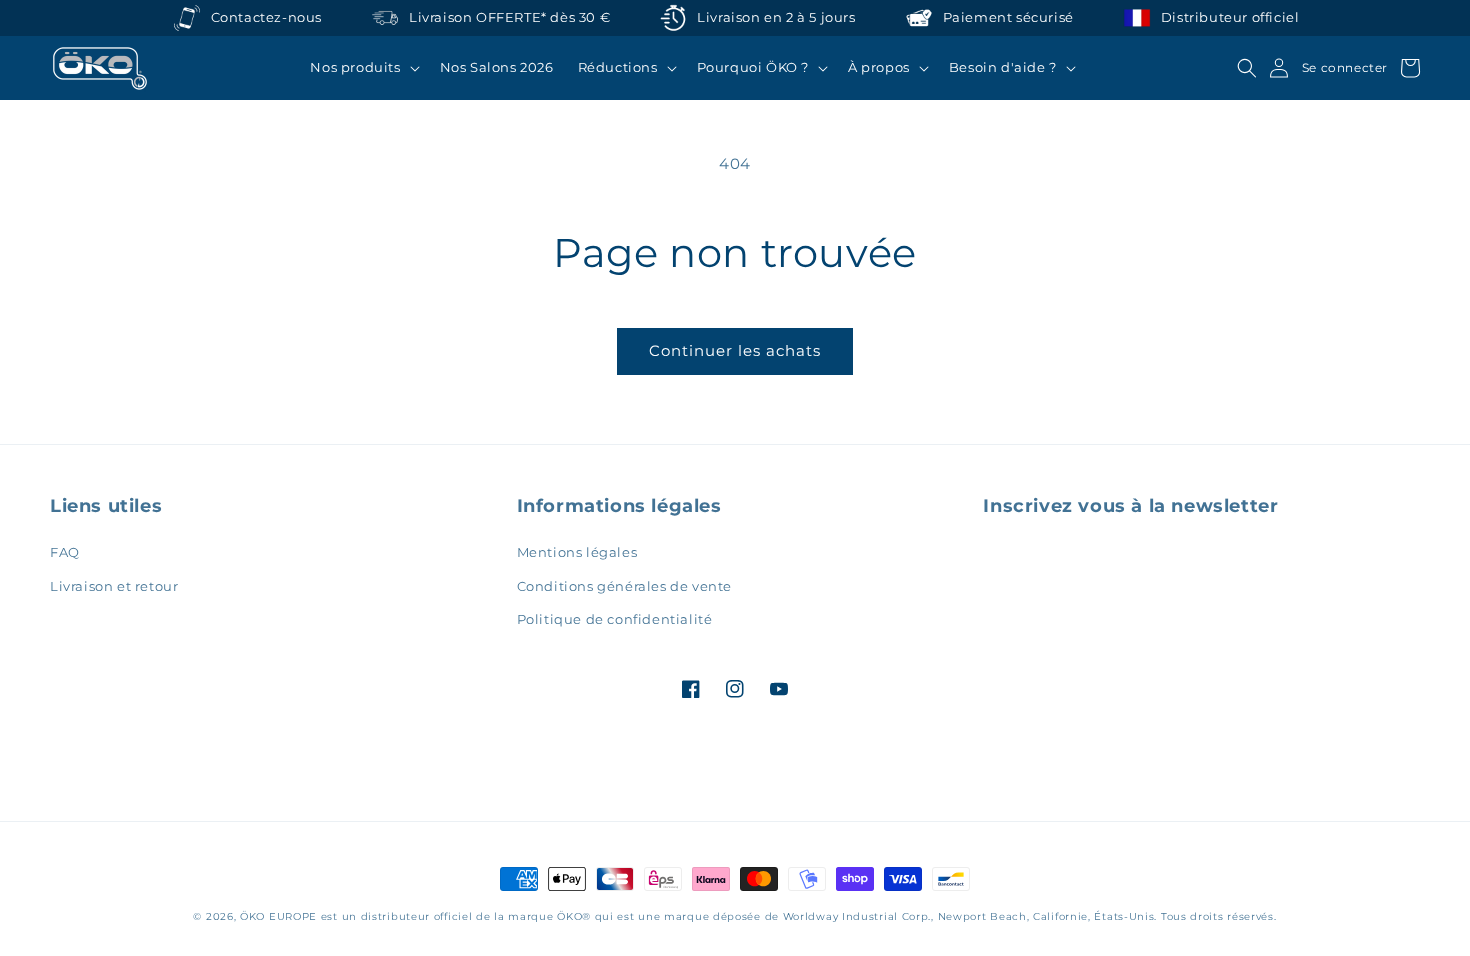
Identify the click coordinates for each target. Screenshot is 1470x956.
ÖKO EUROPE (278, 916)
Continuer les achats (735, 350)
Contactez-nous (266, 17)
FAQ (65, 552)
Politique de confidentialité (615, 619)
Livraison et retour (114, 586)
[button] (362, 68)
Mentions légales (577, 552)
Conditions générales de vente (624, 586)
